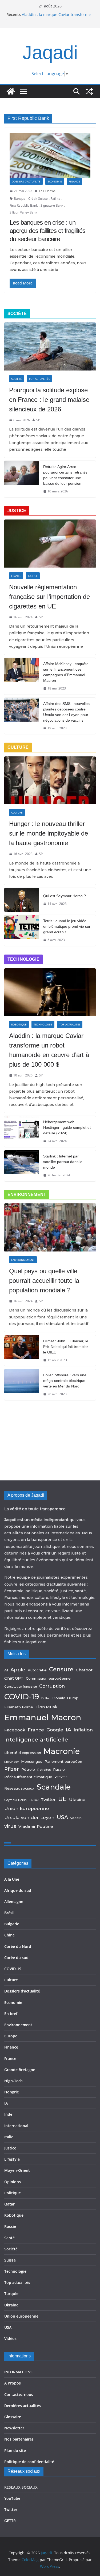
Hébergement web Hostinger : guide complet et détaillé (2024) (67, 1127)
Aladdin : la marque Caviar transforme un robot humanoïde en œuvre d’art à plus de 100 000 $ (49, 1050)
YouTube (12, 2498)
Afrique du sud (18, 1890)
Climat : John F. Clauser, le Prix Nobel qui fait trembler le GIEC (66, 1347)
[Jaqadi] (11, 91)
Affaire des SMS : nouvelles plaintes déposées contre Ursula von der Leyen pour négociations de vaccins (66, 712)
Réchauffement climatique (28, 1777)
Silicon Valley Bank (23, 212)
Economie (55, 181)
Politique (13, 2193)
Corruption (52, 1686)
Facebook (15, 1730)
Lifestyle (12, 2159)
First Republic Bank (24, 205)
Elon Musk (47, 1707)
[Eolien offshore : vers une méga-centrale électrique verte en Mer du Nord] (22, 1385)
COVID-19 (22, 1697)
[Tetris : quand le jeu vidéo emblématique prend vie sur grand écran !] (22, 931)
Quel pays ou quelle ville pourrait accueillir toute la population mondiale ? (44, 1281)
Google (55, 1730)
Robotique (19, 1024)
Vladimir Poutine (36, 1826)
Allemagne (14, 1902)
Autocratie (37, 1670)
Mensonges (32, 1761)
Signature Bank (52, 205)
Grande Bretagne (20, 2070)
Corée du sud (16, 1958)
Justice (33, 576)
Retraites (44, 1770)
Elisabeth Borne (19, 1707)
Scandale (54, 1787)
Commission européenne (48, 1678)
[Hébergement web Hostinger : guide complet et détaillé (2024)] (22, 1132)
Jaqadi (50, 52)
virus (10, 1826)
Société (17, 379)
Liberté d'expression (23, 1753)
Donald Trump (65, 1698)
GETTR (10, 2521)
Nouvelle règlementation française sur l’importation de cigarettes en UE (49, 597)
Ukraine (77, 1800)
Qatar (9, 2204)
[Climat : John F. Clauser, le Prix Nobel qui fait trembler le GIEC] (22, 1351)
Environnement (23, 1260)
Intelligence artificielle (36, 1740)
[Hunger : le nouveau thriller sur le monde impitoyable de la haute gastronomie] (50, 780)
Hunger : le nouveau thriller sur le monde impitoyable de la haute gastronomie (49, 833)
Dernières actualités (23, 2406)
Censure (61, 1669)
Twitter (48, 1800)
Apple (18, 1670)
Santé (9, 2238)
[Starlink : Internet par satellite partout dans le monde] (22, 1166)
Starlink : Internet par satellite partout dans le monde (63, 1162)
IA (68, 1729)
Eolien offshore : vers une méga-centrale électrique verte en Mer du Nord (65, 1381)
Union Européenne (27, 1808)
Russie (59, 1769)
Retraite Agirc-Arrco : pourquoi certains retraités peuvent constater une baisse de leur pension (65, 475)
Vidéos (10, 2338)
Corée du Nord (18, 1946)
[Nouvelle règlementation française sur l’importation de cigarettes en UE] (50, 543)
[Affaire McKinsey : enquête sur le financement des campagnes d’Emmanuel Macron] (22, 676)
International (16, 2126)
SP (38, 420)
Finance (74, 181)
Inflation (83, 1730)
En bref (11, 2014)
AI (6, 1670)
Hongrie (12, 2092)
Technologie (43, 1024)
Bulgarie (12, 1924)
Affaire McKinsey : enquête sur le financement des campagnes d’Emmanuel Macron (66, 672)
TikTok (34, 1800)
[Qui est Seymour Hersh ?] (22, 900)
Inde (8, 2114)
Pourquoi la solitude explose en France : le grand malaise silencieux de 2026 (49, 400)
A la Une (12, 1879)
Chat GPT (14, 1678)
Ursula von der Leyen (29, 1817)
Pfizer (12, 1769)
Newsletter (14, 2428)
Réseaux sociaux (19, 1788)
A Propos (13, 2383)
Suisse (10, 2260)
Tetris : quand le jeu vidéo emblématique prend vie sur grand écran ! (67, 926)
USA (62, 1817)
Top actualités (39, 379)
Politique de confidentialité (29, 2462)
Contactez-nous (19, 2394)
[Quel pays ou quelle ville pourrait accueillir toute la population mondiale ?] (50, 1227)
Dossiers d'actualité (26, 181)
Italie (9, 2137)
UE (62, 1799)
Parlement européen (63, 1761)
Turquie (11, 2294)
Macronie (62, 1751)
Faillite (55, 199)
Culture (17, 812)
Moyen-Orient (17, 2170)
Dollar (46, 1698)
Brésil (9, 1913)
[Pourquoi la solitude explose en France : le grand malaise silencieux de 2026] (50, 346)
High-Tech (13, 2081)
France (16, 576)
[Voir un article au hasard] (89, 91)
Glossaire (13, 2417)
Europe (11, 2036)
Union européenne (21, 2316)
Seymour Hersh (15, 1800)
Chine (9, 1935)
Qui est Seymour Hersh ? (65, 896)
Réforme (61, 1777)
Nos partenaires (19, 2439)
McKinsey (11, 1762)
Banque (20, 199)
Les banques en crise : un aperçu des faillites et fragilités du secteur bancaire (47, 231)
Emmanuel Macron (43, 1717)
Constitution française (21, 1687)
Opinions (13, 2182)
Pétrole (28, 1769)
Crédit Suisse (38, 199)
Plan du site (15, 2451)
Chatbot (84, 1670)
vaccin (76, 1818)
